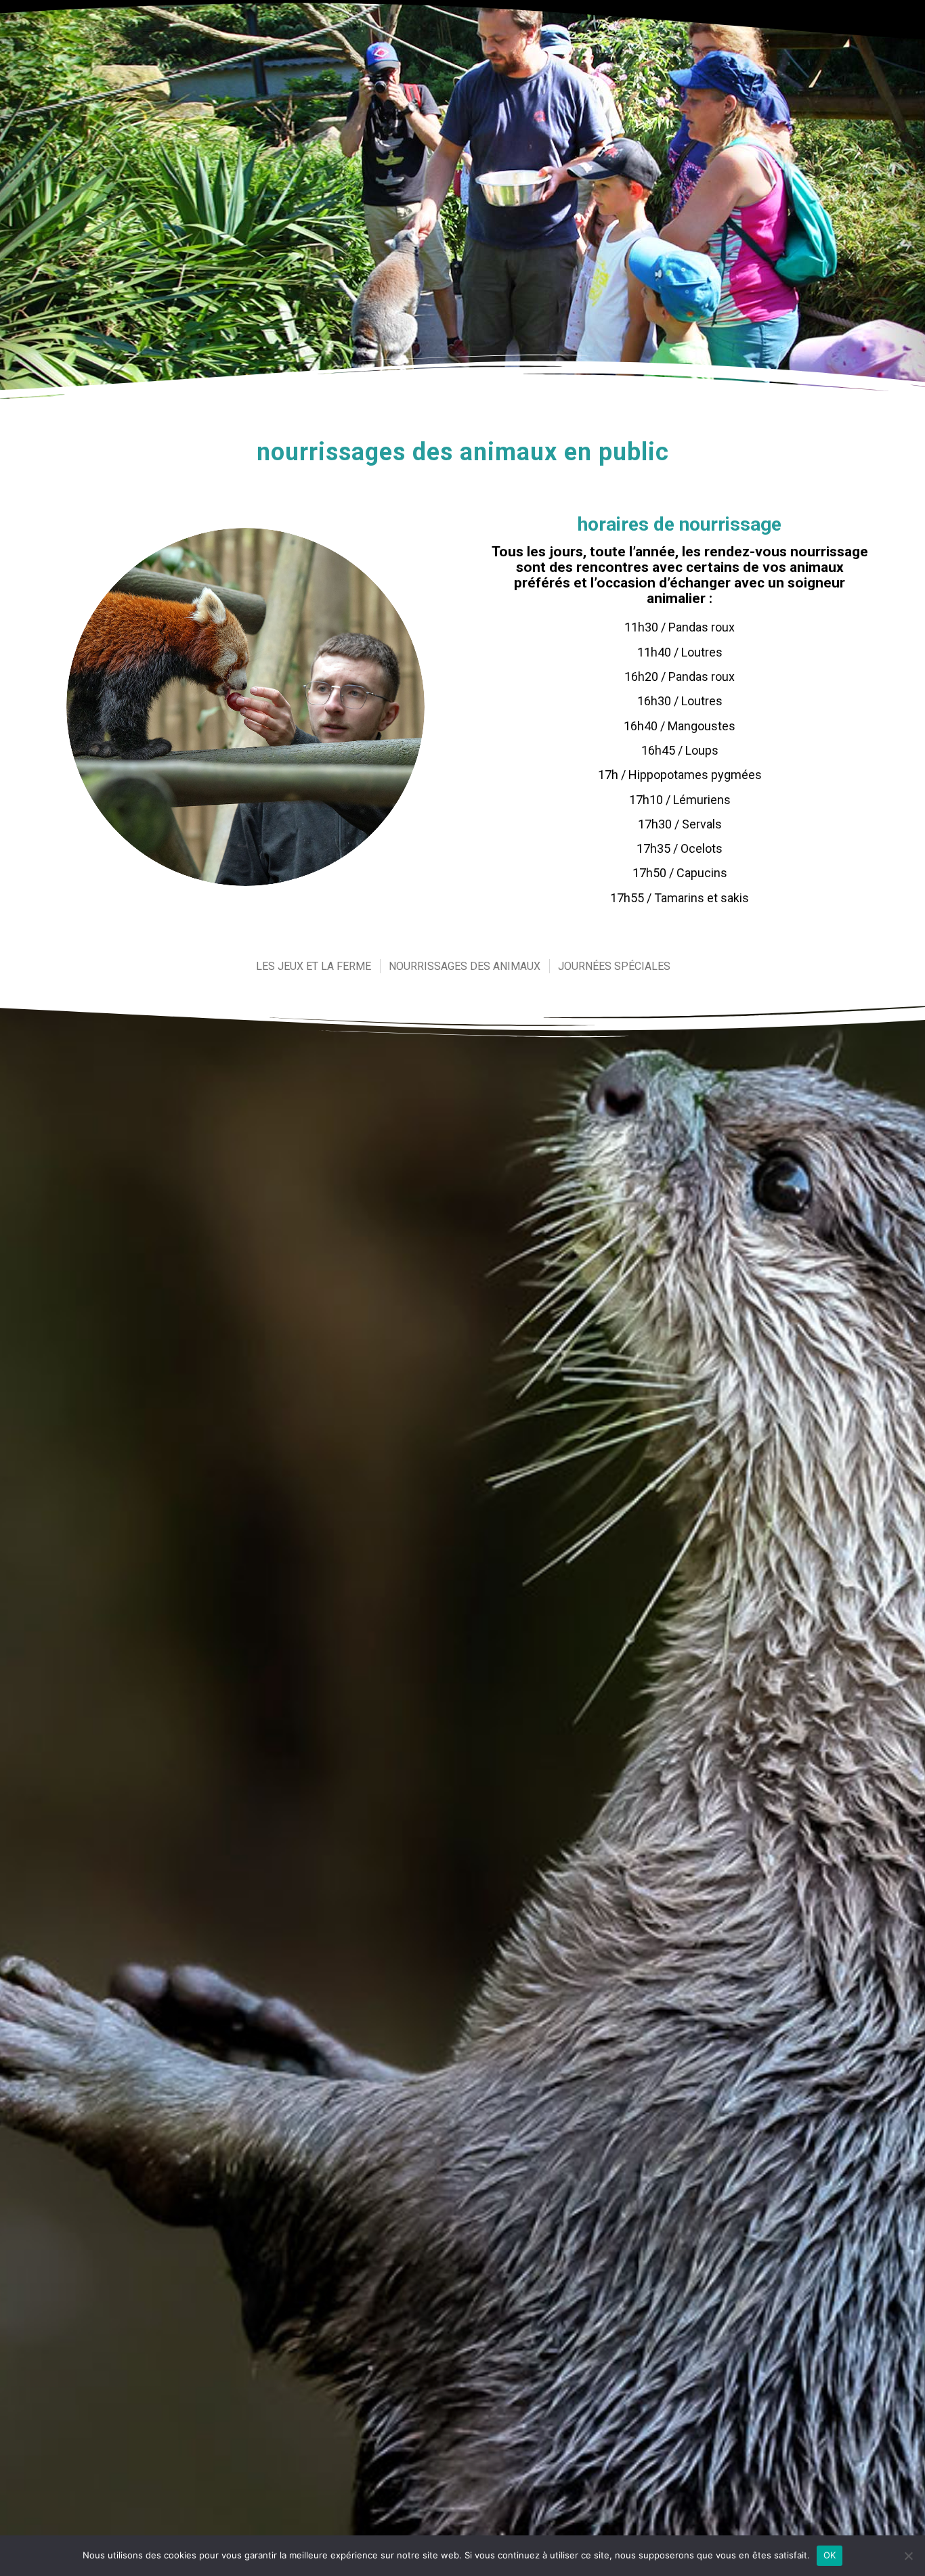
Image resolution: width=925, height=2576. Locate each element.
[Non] (908, 2556)
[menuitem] (313, 966)
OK (830, 2555)
